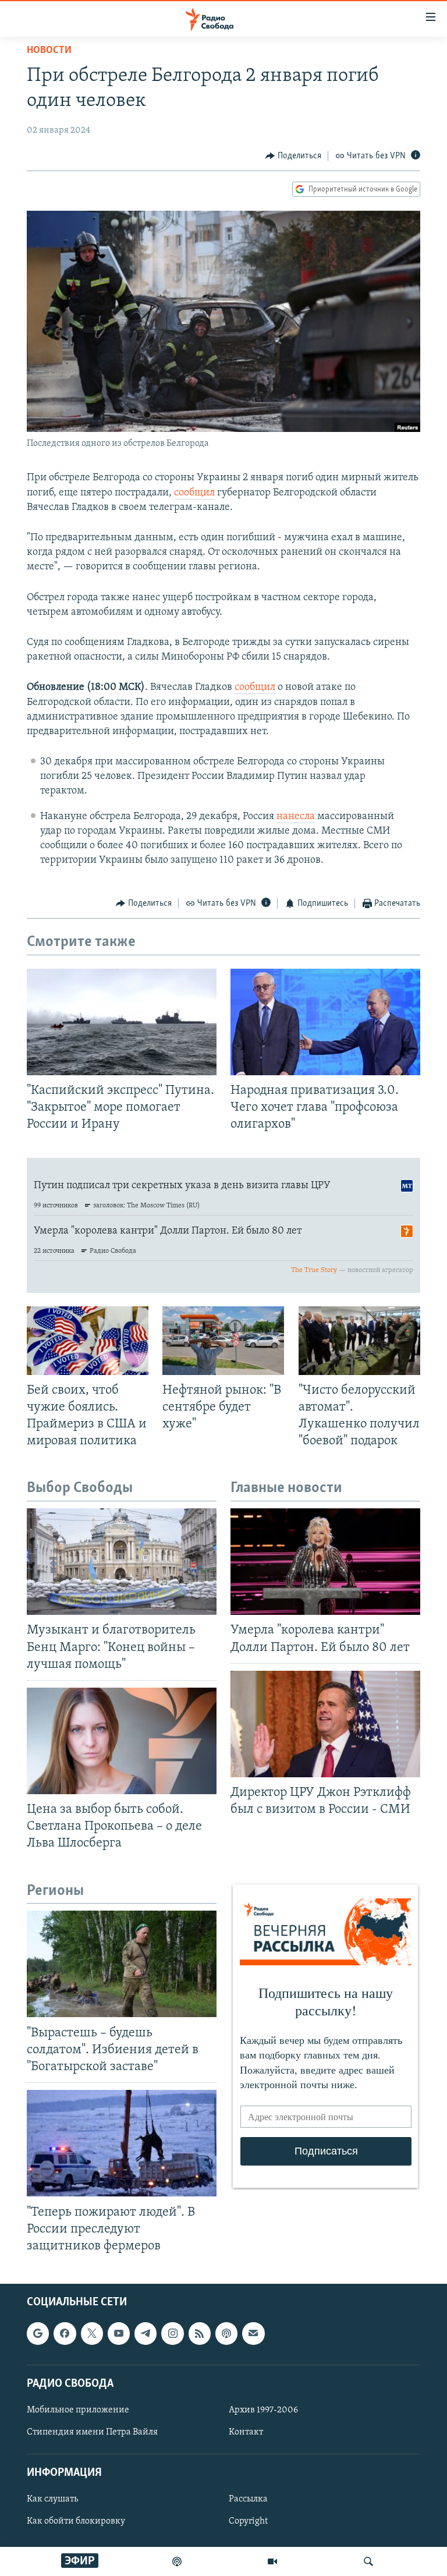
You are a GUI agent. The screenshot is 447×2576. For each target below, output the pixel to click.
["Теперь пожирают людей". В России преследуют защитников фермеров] (122, 2143)
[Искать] (368, 2561)
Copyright (248, 2521)
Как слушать (52, 2499)
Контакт (246, 2432)
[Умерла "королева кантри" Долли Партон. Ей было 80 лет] (325, 1562)
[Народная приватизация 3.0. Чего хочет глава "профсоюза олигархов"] (325, 1022)
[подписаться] (253, 2333)
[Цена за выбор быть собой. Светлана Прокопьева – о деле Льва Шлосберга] (122, 1741)
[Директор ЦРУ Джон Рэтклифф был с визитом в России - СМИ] (325, 1724)
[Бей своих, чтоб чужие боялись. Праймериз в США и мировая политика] (88, 1341)
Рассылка (248, 2499)
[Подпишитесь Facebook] (65, 2333)
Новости (49, 51)
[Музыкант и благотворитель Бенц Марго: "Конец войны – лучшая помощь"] (122, 1562)
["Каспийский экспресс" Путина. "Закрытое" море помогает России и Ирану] (122, 1022)
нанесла (296, 817)
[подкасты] (177, 2561)
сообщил (194, 493)
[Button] (293, 156)
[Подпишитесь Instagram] (172, 2333)
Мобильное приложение (78, 2410)
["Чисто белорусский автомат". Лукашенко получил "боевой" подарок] (359, 1341)
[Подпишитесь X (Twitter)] (92, 2333)
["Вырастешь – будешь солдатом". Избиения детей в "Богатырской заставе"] (122, 1964)
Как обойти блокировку (76, 2521)
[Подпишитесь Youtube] (119, 2333)
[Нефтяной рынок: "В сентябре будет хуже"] (223, 1341)
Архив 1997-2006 (263, 2410)
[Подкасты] (226, 2333)
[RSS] (200, 2333)
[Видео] (272, 2561)
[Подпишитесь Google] (38, 2333)
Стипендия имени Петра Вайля (92, 2432)
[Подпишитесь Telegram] (146, 2333)
